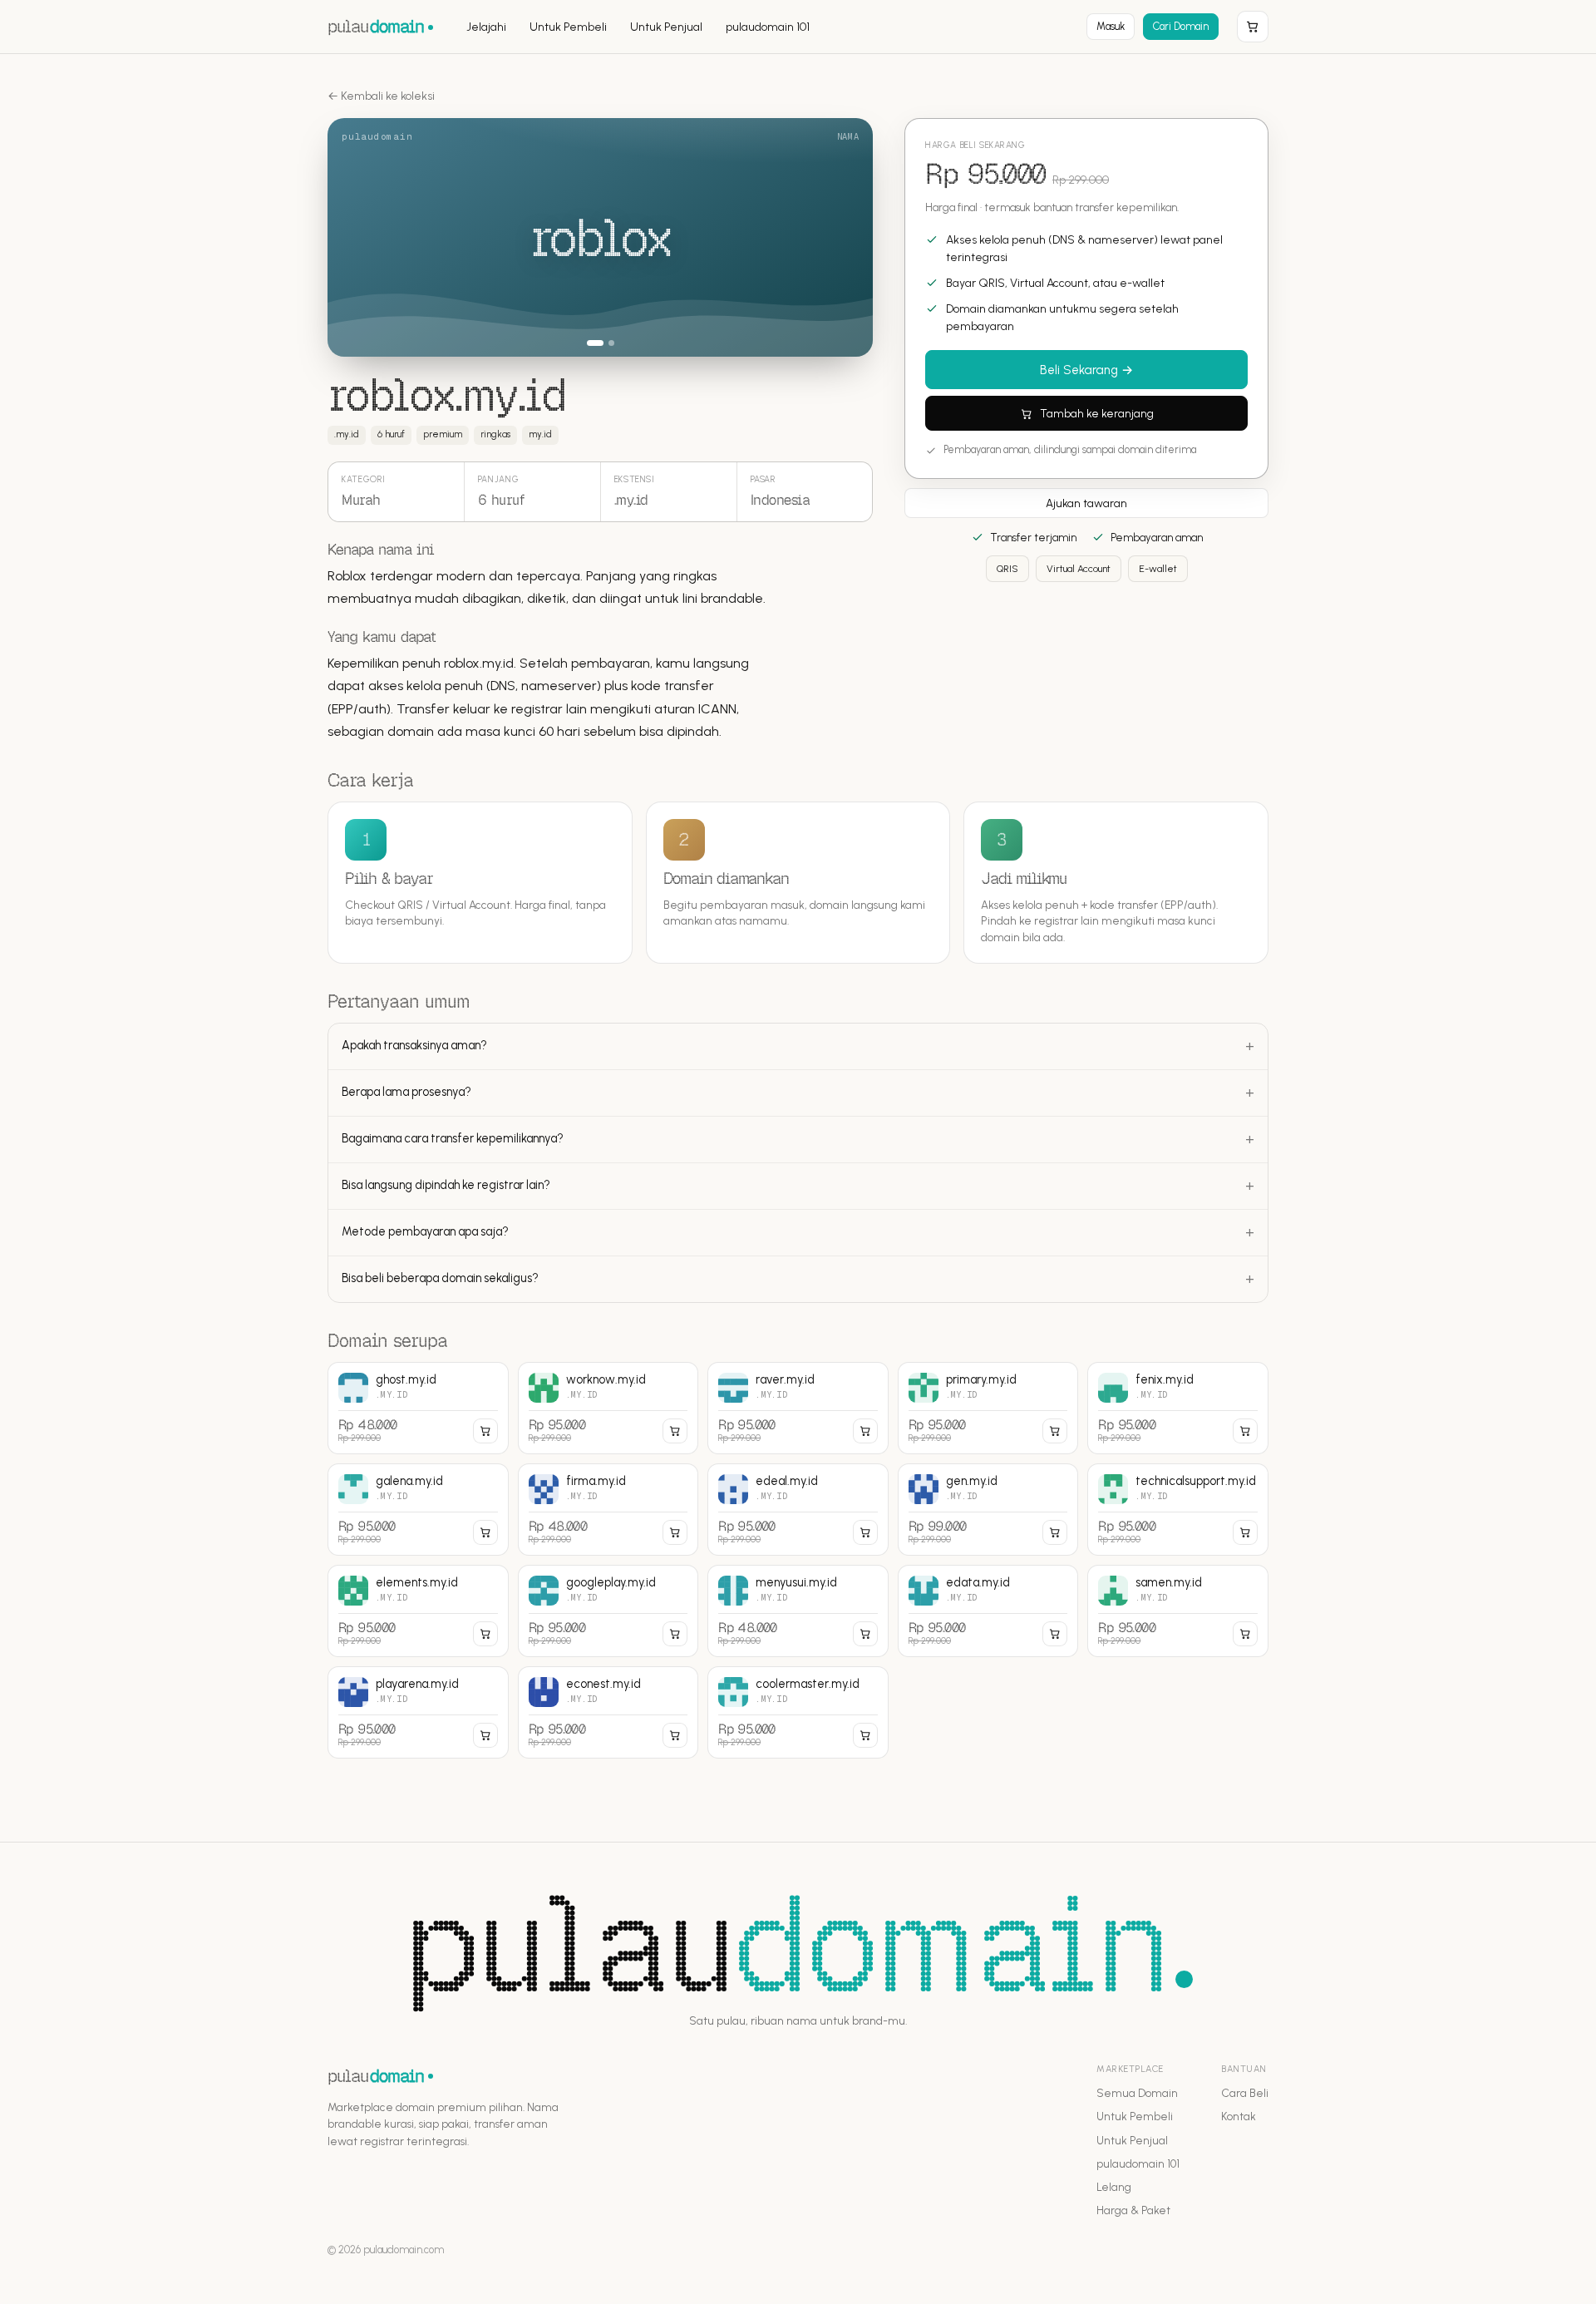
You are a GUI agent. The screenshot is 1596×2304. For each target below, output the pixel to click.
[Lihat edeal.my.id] (798, 1510)
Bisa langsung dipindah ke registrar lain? (446, 1185)
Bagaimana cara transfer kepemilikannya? (453, 1138)
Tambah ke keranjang (1097, 414)
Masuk (1111, 26)
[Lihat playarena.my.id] (418, 1712)
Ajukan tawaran (1086, 503)
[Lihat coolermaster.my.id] (798, 1712)
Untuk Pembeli (568, 27)
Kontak (1239, 2116)
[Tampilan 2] (606, 343)
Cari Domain (1181, 26)
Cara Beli (1245, 2093)
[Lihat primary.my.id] (988, 1408)
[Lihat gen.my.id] (988, 1510)
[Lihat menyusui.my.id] (798, 1611)
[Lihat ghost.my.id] (418, 1408)
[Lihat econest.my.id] (608, 1712)
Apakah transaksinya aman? (414, 1045)
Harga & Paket (1133, 2210)
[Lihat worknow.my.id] (608, 1408)
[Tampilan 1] (590, 343)
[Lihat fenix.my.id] (1178, 1408)
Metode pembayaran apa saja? (425, 1231)
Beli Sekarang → (1086, 371)
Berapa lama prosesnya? (406, 1092)
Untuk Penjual (666, 27)
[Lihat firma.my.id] (608, 1510)
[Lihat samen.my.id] (1178, 1611)
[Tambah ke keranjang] (485, 1431)
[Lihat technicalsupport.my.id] (1178, 1510)
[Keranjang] (1253, 27)
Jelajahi (486, 27)
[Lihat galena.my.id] (418, 1510)
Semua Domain (1137, 2093)
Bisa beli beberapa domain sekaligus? (440, 1278)
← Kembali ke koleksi (381, 96)
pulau (376, 26)
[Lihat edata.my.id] (988, 1611)
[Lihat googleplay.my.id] (608, 1611)
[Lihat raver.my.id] (798, 1408)
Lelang (1114, 2187)
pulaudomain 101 (768, 27)
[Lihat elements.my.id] (418, 1611)
